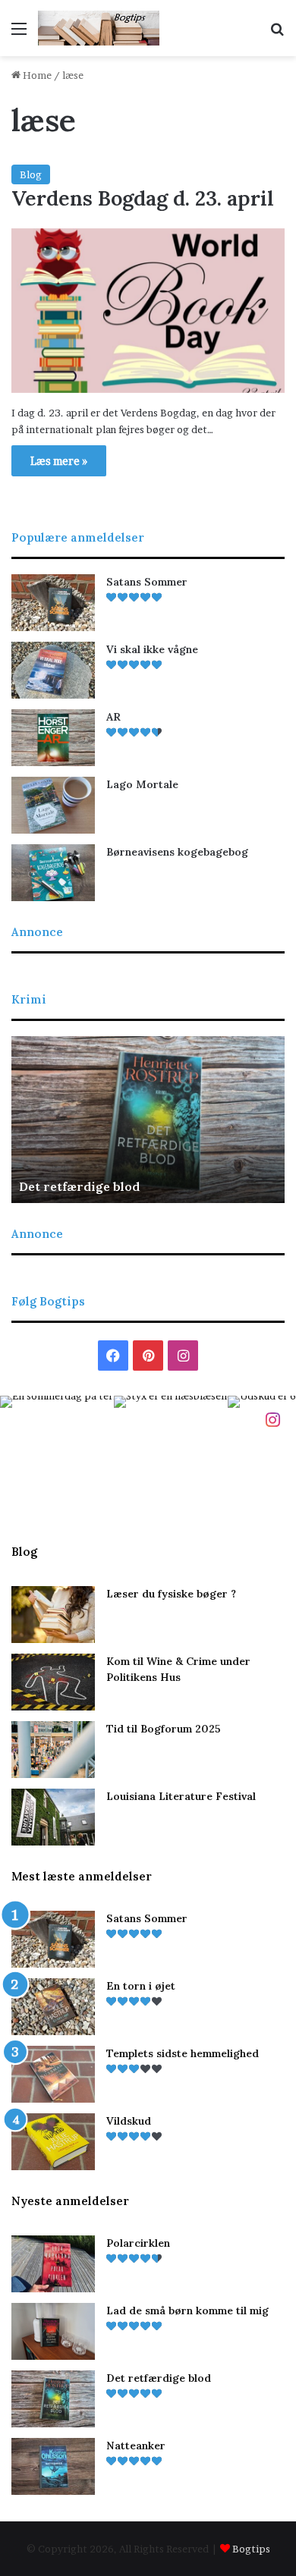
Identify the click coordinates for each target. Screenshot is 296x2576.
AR (113, 717)
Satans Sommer (147, 582)
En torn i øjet (141, 1986)
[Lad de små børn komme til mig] (53, 2331)
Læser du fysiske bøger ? (171, 1594)
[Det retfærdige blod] (53, 2399)
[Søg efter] (277, 34)
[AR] (53, 738)
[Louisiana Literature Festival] (53, 1817)
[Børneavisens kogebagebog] (53, 873)
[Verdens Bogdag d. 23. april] (148, 311)
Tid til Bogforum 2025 (164, 1729)
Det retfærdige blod (79, 1186)
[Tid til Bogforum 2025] (53, 1750)
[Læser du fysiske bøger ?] (53, 1615)
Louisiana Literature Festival (181, 1796)
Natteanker (136, 2446)
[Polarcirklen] (53, 2264)
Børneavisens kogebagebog (177, 852)
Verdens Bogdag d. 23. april (143, 198)
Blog (31, 174)
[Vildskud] (53, 2142)
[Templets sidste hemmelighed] (53, 2074)
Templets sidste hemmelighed (183, 2053)
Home (36, 75)
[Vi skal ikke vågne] (53, 670)
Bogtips (251, 2549)
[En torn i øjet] (53, 2007)
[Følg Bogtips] (272, 1418)
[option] (148, 1120)
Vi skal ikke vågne (152, 649)
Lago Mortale (142, 784)
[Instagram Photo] (57, 1453)
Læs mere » (59, 461)
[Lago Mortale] (53, 805)
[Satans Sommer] (53, 603)
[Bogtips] (99, 28)
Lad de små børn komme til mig (187, 2311)
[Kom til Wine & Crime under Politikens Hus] (53, 1682)
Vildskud (129, 2121)
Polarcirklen (138, 2243)
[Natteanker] (53, 2466)
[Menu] (19, 34)
